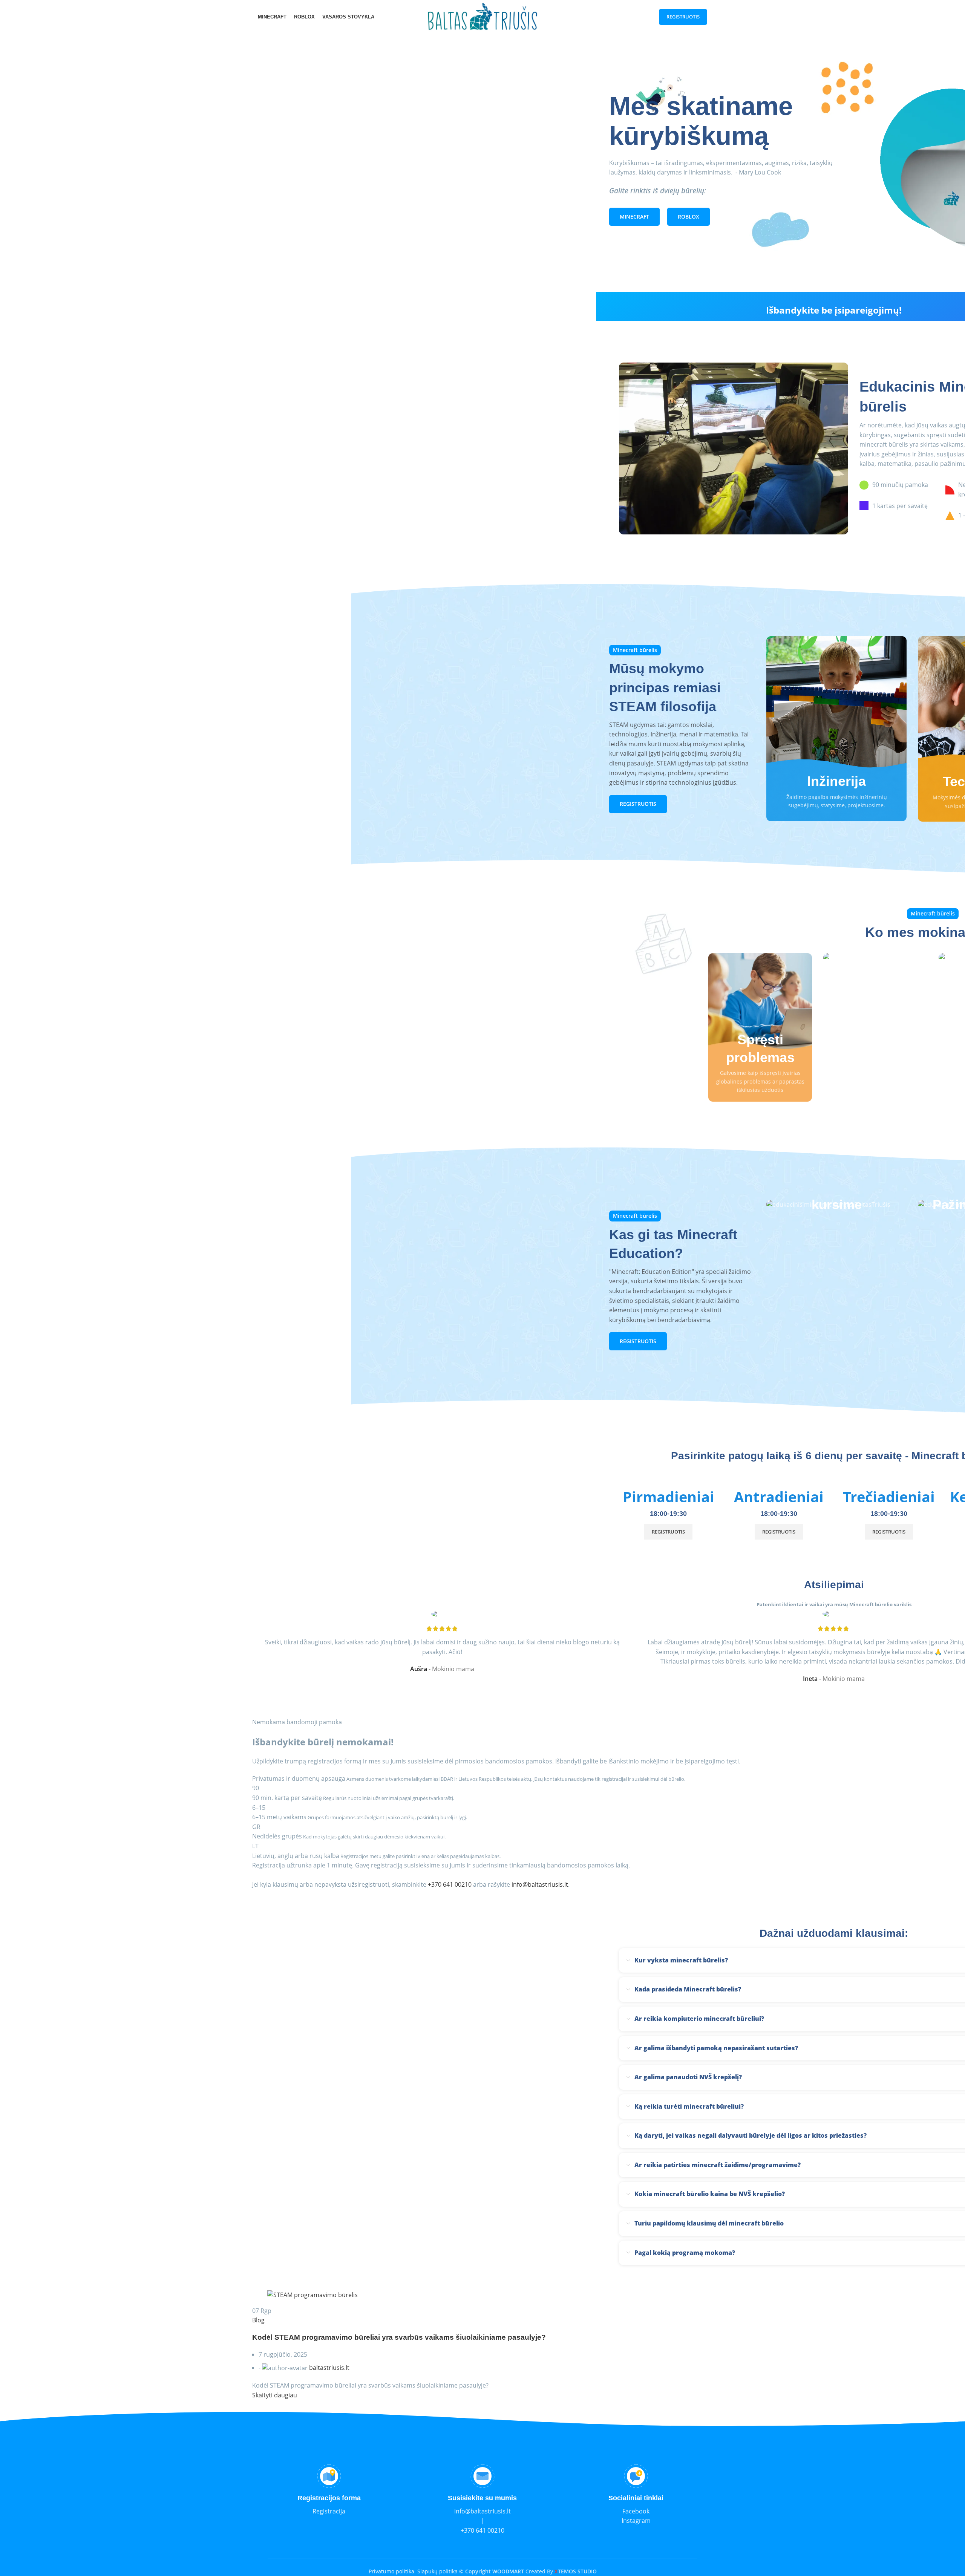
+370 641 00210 (450, 1884)
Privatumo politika (391, 2571)
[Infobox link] (329, 2490)
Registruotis (683, 17)
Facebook (636, 2511)
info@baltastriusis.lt (540, 1884)
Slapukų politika (437, 2571)
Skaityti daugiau (275, 2395)
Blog (258, 2320)
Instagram (636, 2521)
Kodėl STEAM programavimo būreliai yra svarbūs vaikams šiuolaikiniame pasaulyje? (399, 2337)
